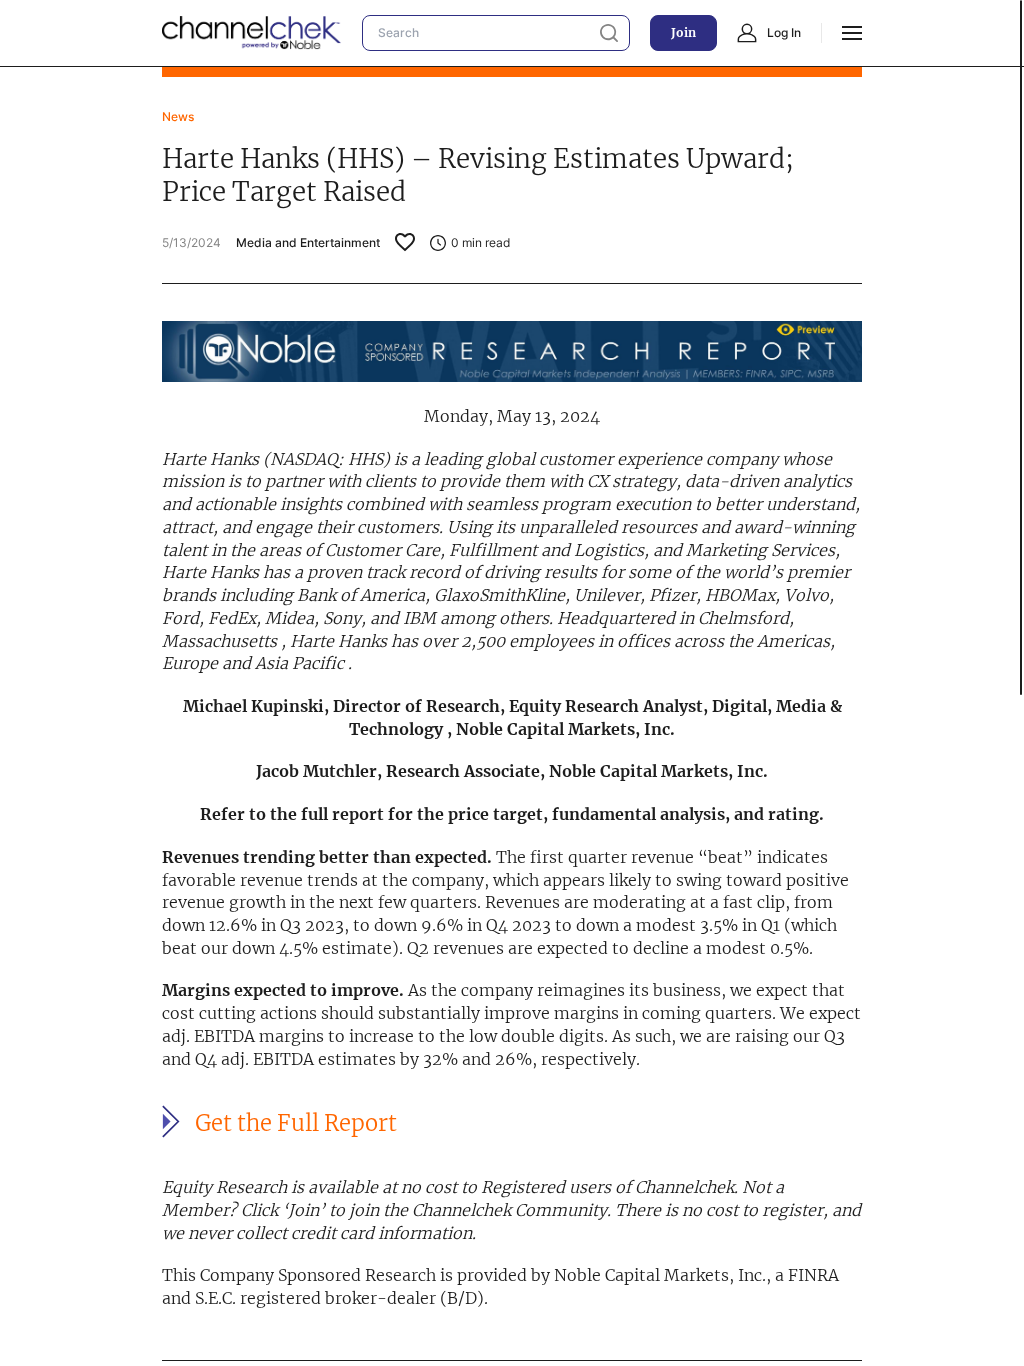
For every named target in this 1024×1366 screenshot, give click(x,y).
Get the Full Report (296, 1123)
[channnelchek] (252, 33)
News (178, 116)
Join (683, 32)
